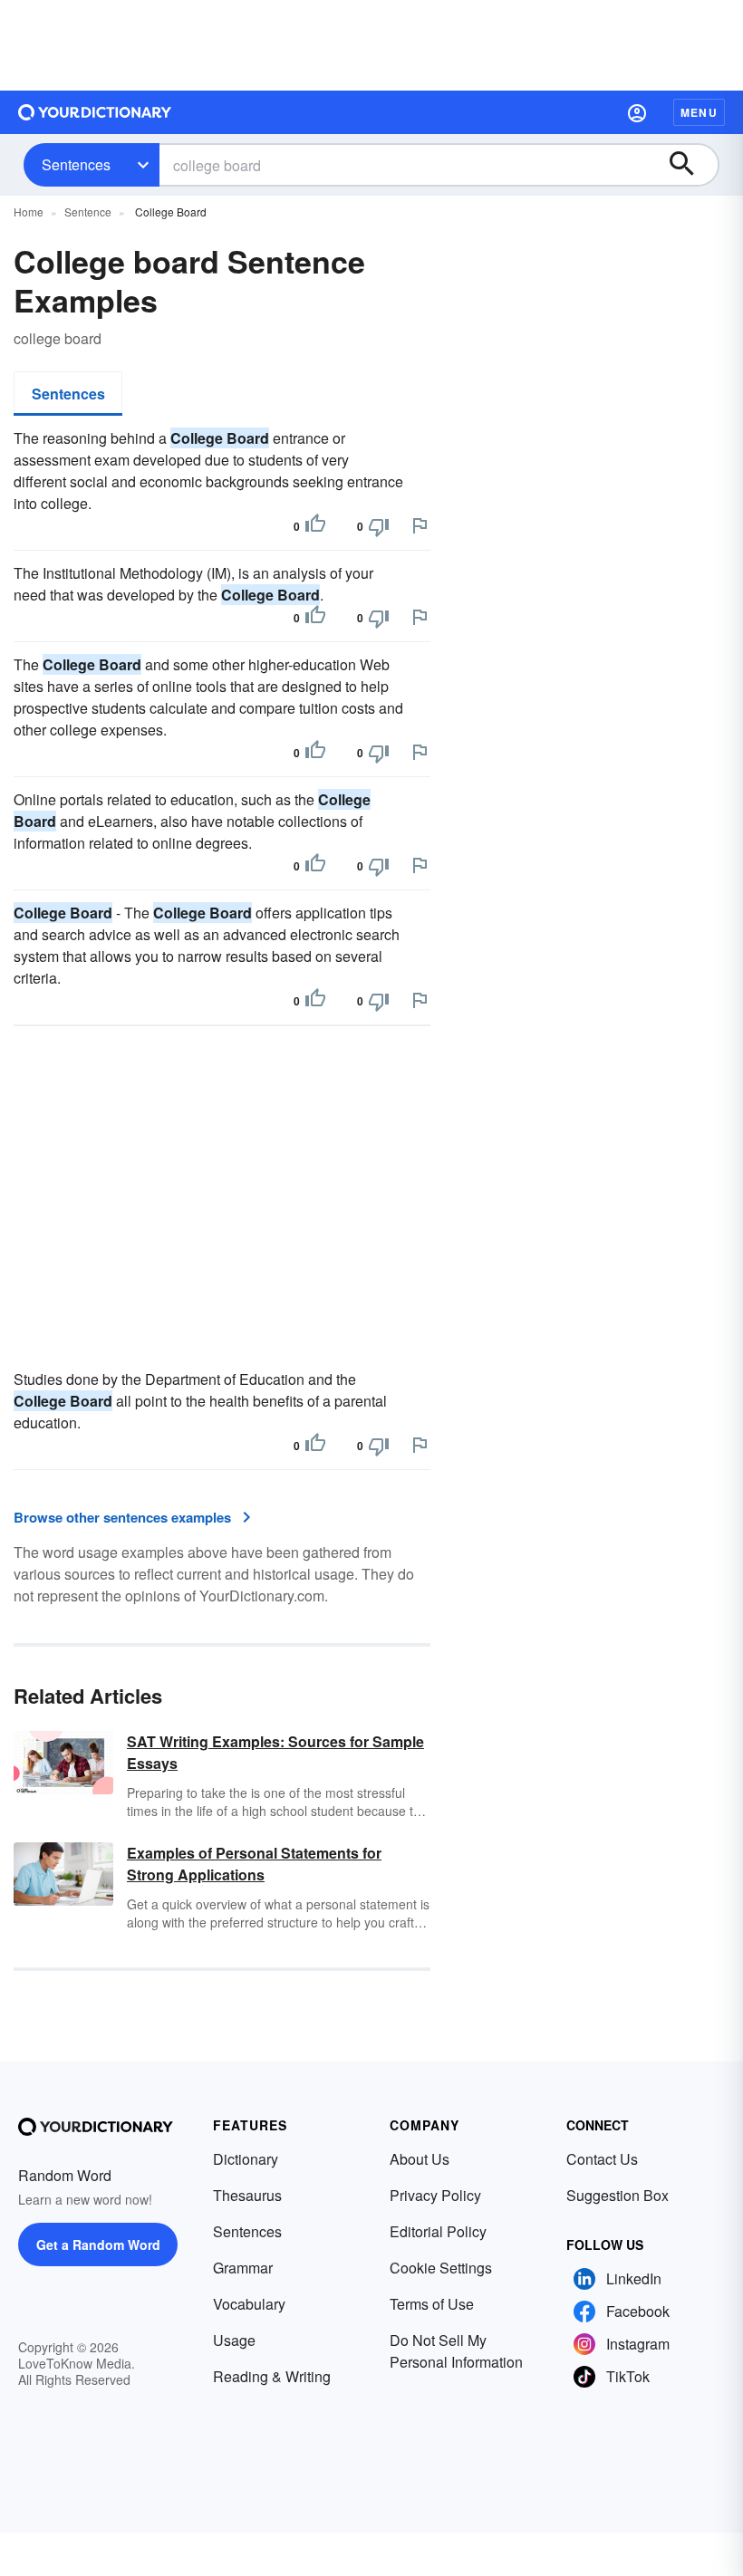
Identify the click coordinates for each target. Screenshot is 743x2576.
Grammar (243, 2268)
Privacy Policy (435, 2195)
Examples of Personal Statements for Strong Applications (254, 1864)
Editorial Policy (438, 2231)
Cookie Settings (441, 2268)
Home (29, 211)
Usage (234, 2340)
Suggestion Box (618, 2195)
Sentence (88, 211)
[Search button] (690, 165)
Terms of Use (432, 2304)
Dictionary (246, 2159)
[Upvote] (315, 526)
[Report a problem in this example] (420, 525)
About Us (420, 2159)
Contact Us (602, 2159)
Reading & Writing (272, 2376)
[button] (637, 112)
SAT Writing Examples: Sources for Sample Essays (275, 1752)
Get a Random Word (98, 2244)
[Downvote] (379, 526)
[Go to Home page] (95, 112)
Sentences (76, 164)
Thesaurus (247, 2195)
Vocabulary (249, 2304)
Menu (699, 112)
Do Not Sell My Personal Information (456, 2351)
